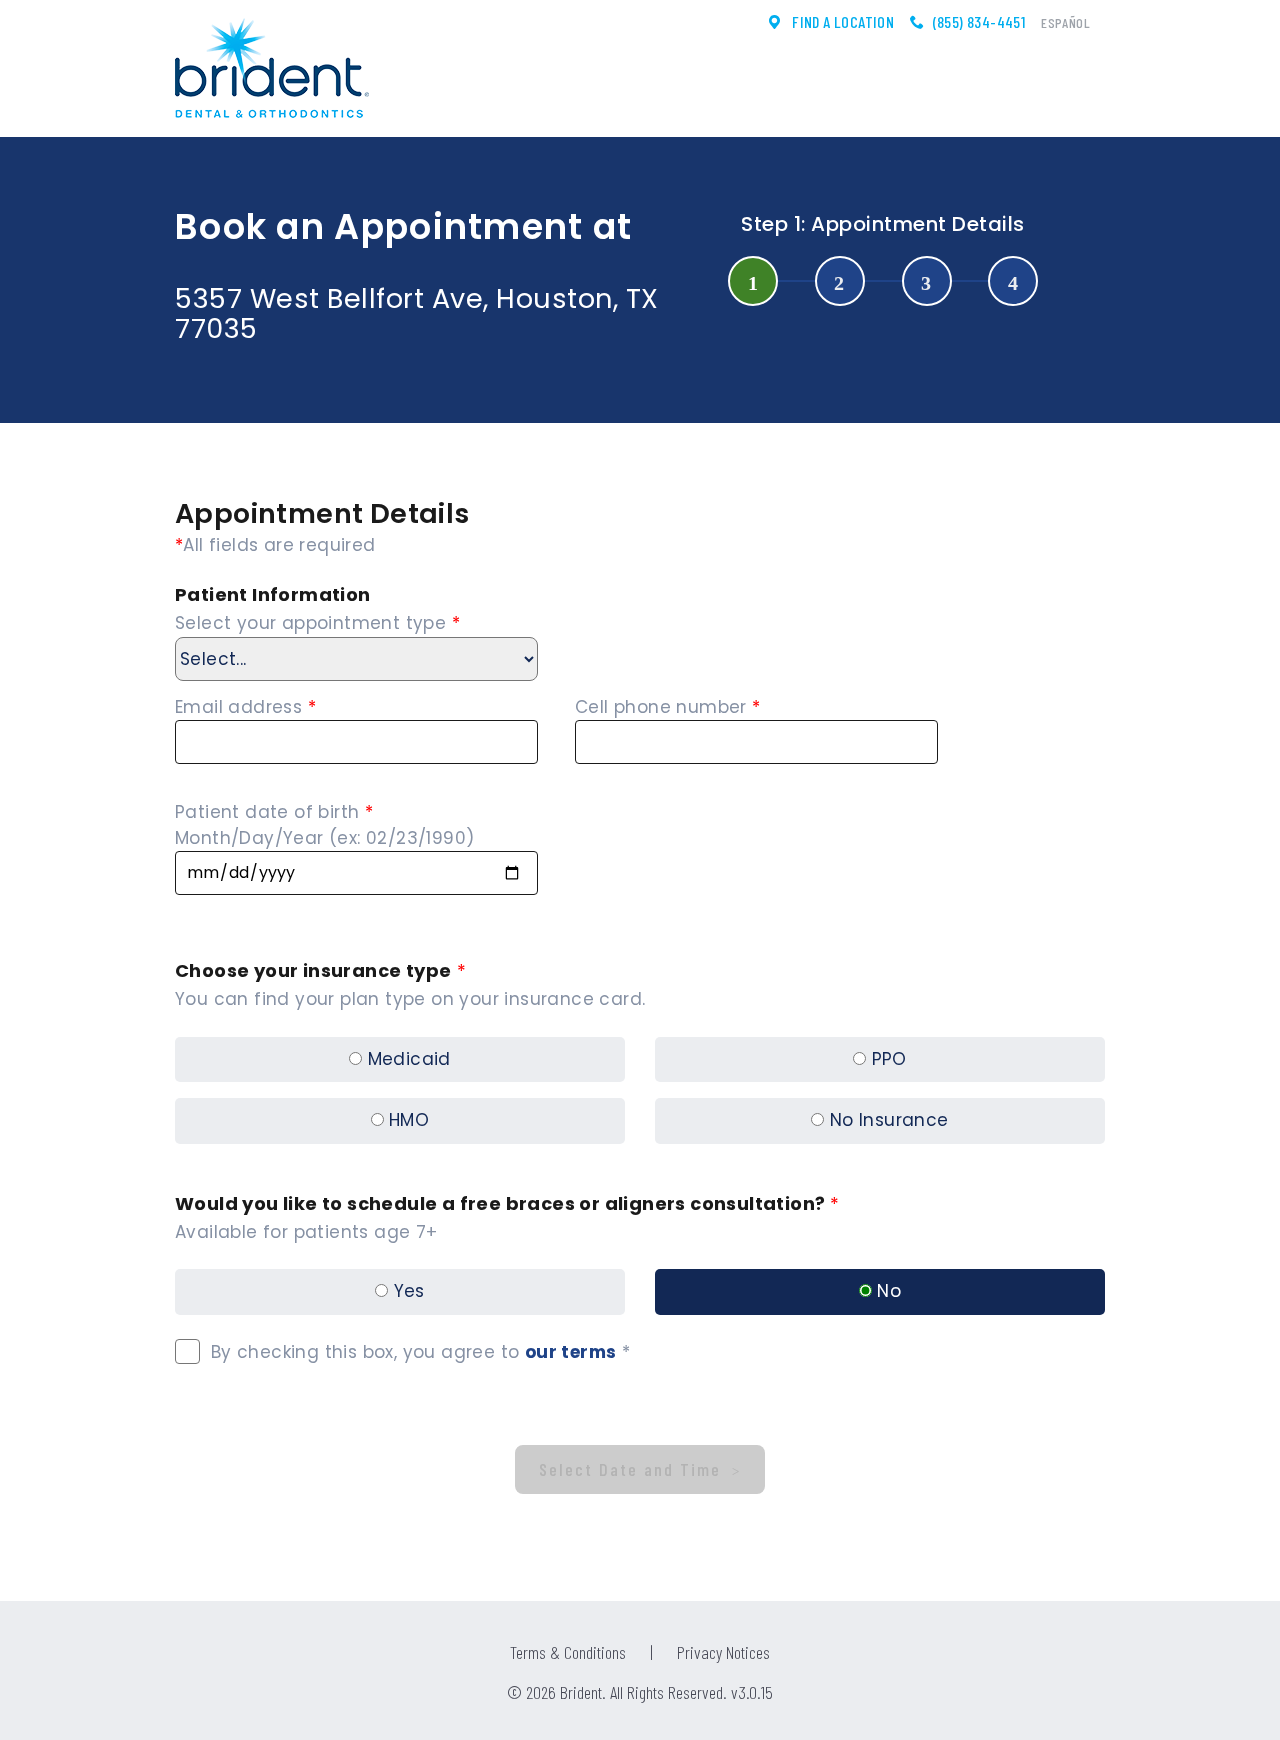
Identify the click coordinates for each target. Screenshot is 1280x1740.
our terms (571, 1352)
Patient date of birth (274, 812)
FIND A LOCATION (841, 22)
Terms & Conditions (568, 1652)
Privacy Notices (723, 1652)
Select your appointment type (317, 623)
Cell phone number (668, 707)
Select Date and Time (633, 1469)
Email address (245, 707)
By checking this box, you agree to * (415, 1352)
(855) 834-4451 (979, 22)
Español (1065, 23)
